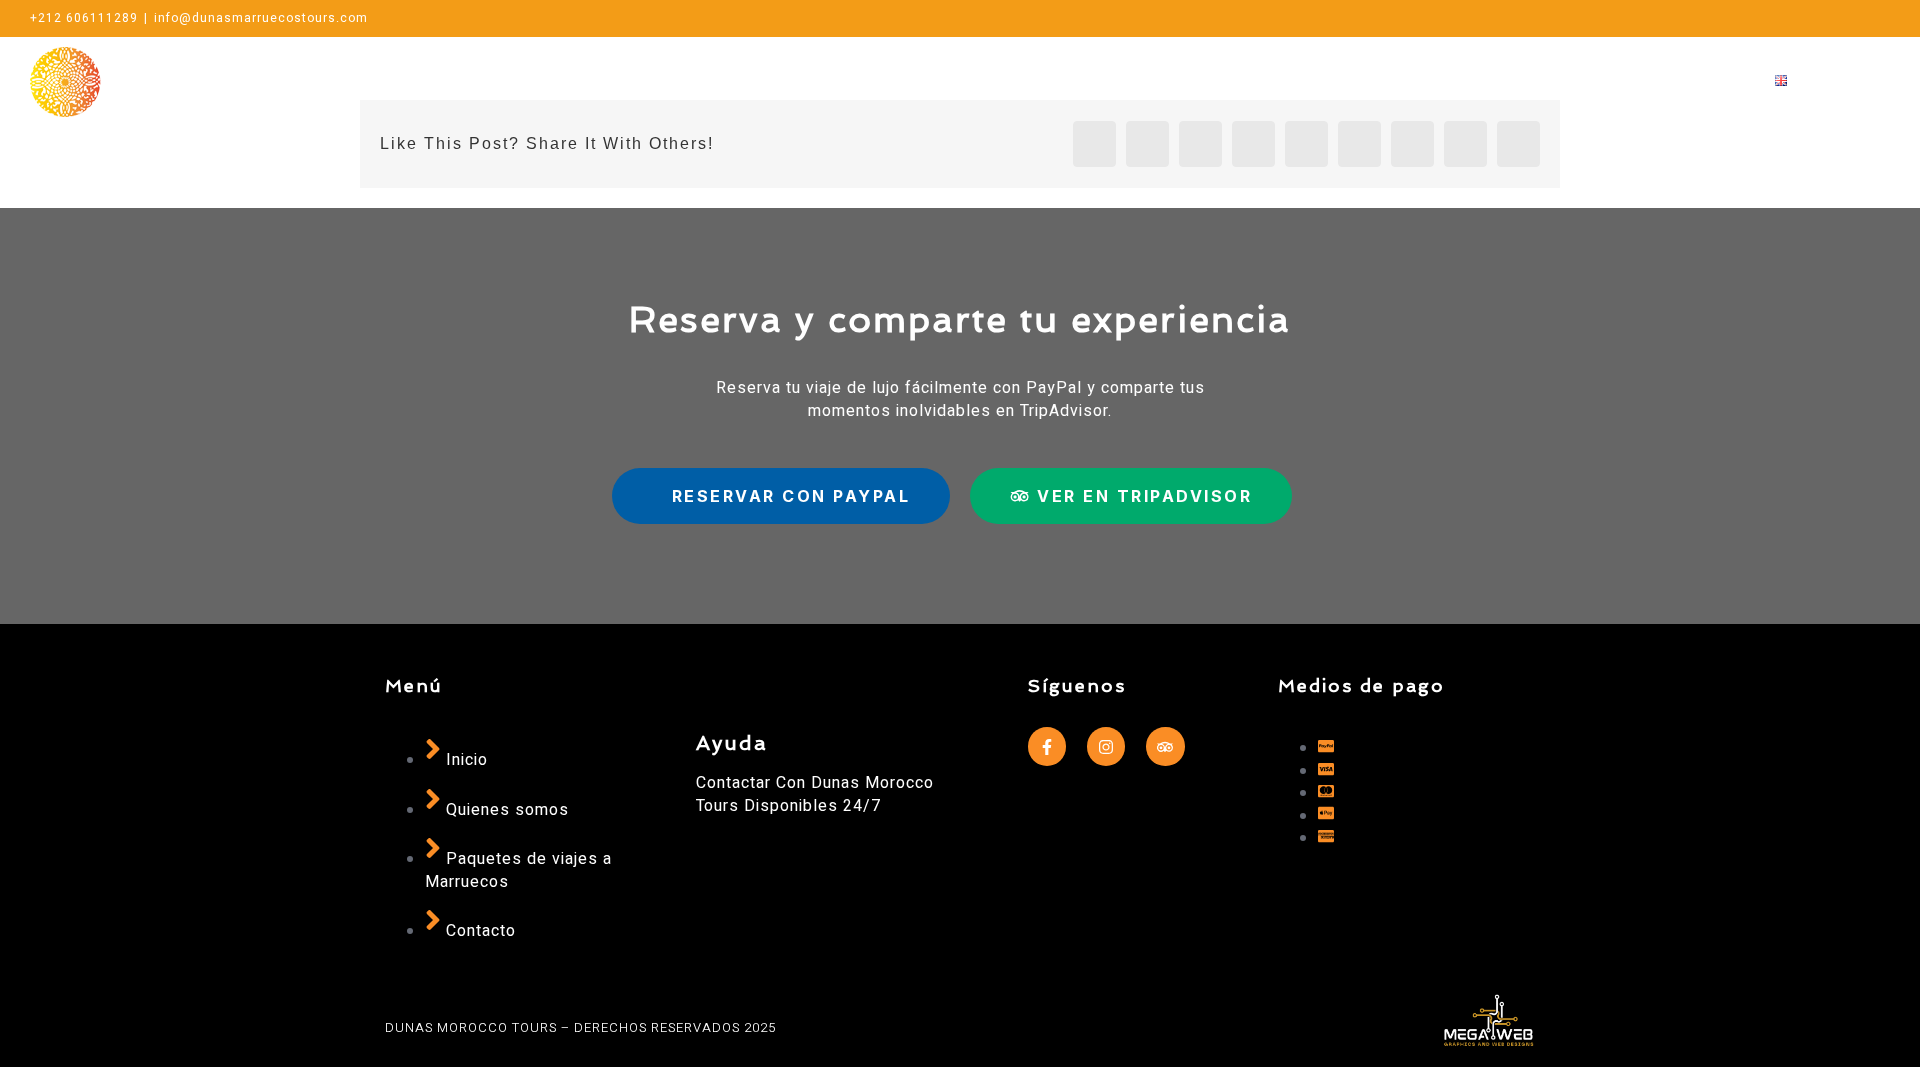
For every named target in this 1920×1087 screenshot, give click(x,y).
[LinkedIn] (1253, 144)
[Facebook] (1883, 18)
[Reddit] (1200, 144)
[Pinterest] (1412, 144)
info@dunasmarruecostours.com (261, 18)
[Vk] (1465, 144)
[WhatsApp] (1751, 18)
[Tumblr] (1359, 144)
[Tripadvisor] (1165, 746)
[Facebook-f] (1047, 746)
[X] (1850, 18)
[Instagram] (1817, 18)
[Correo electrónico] (1784, 18)
